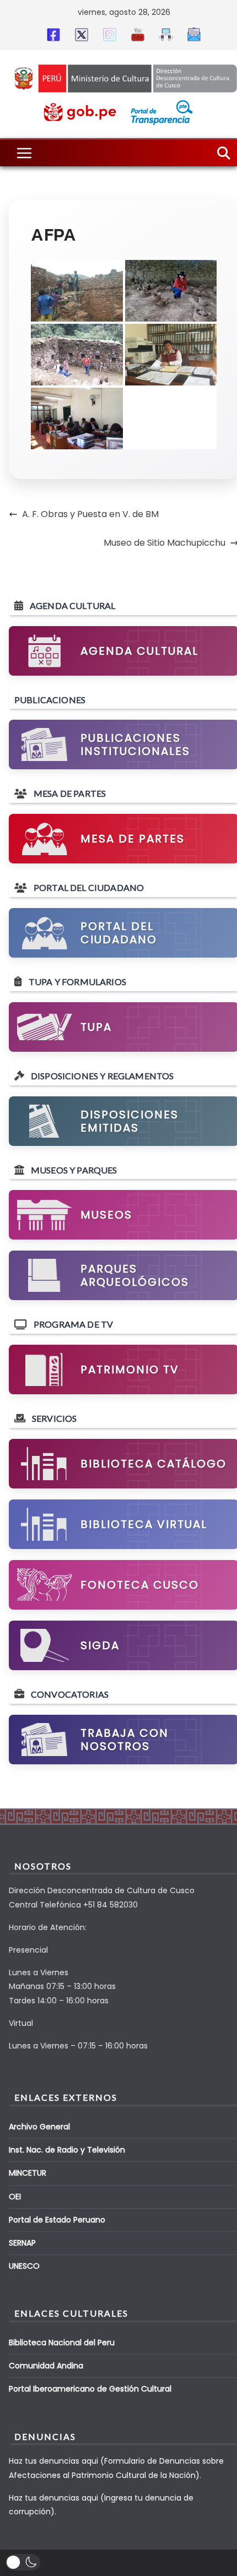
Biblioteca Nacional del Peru (62, 2343)
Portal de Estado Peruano (57, 2220)
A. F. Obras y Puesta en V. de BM (90, 514)
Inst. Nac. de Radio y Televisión (67, 2150)
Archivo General (39, 2127)
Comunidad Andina (46, 2366)
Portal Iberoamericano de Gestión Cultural (90, 2389)
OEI (15, 2197)
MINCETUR (28, 2173)
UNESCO (24, 2266)
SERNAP (22, 2243)
